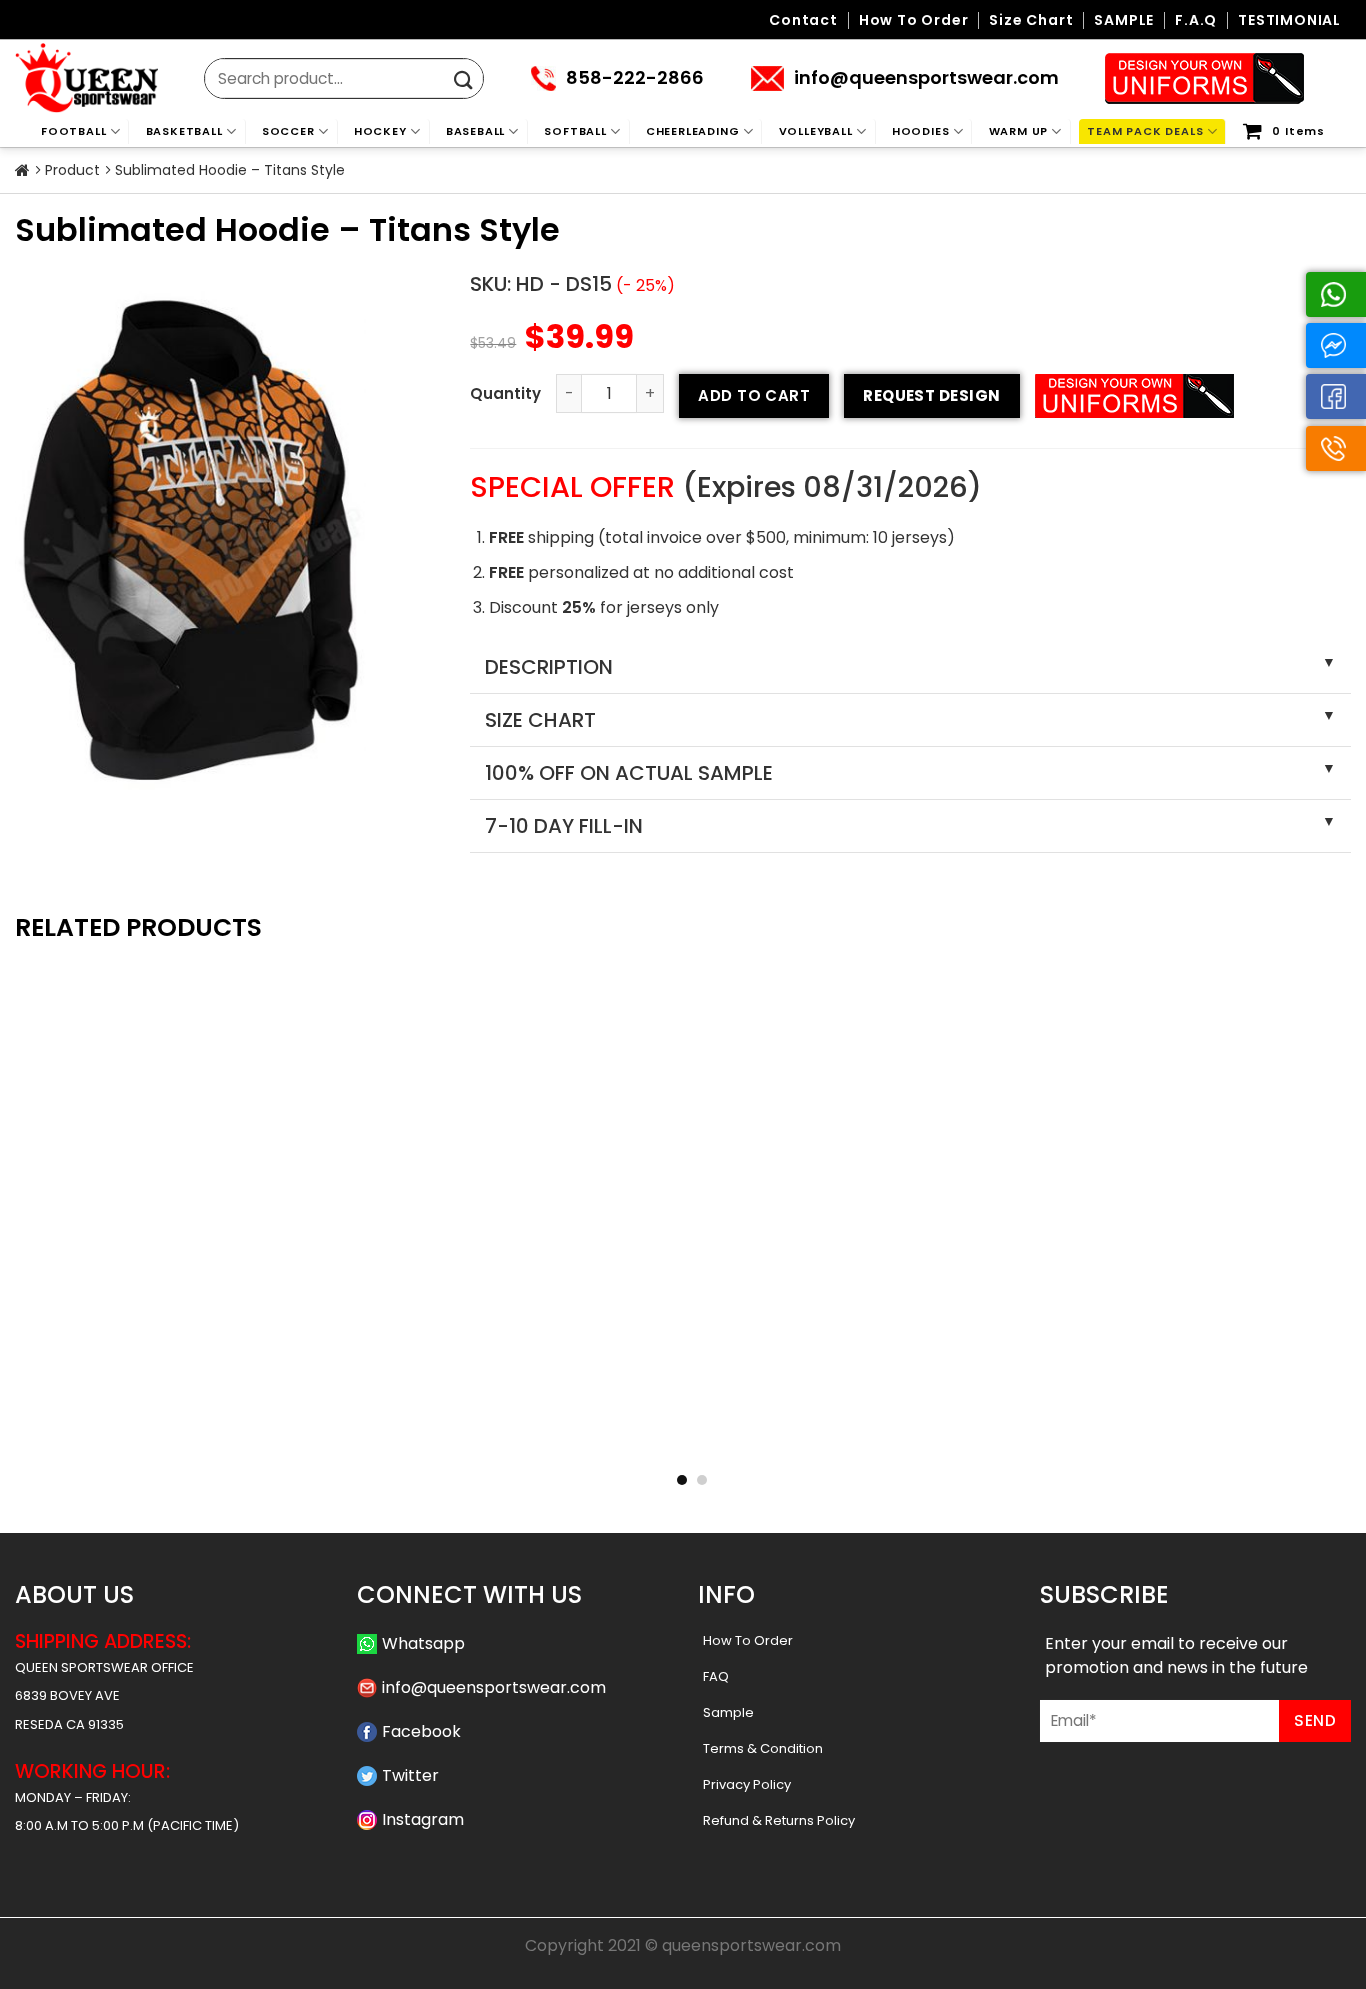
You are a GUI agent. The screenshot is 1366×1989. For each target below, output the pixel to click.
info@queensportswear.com (494, 1687)
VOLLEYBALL (816, 131)
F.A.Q (1196, 20)
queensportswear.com (751, 1945)
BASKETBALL (184, 131)
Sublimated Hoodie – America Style (411, 1438)
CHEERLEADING (693, 131)
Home (22, 171)
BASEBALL (475, 131)
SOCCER (288, 131)
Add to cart (754, 395)
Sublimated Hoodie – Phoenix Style (682, 1438)
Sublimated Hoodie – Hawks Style (141, 1438)
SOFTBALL (575, 131)
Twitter (410, 1775)
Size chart (1031, 20)
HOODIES (921, 131)
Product (72, 170)
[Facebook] (1336, 396)
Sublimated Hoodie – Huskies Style (954, 1438)
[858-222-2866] (1336, 448)
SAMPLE (1124, 20)
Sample (728, 1712)
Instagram (423, 1819)
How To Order (748, 1640)
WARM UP (1019, 131)
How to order (914, 20)
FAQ (716, 1676)
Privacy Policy (747, 1784)
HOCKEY (380, 131)
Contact (803, 20)
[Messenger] (1336, 345)
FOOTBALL (73, 131)
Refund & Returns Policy (779, 1820)
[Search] (463, 80)
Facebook (421, 1731)
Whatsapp (423, 1643)
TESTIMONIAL (1289, 20)
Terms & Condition (763, 1748)
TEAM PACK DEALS (1145, 131)
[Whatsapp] (1336, 294)
